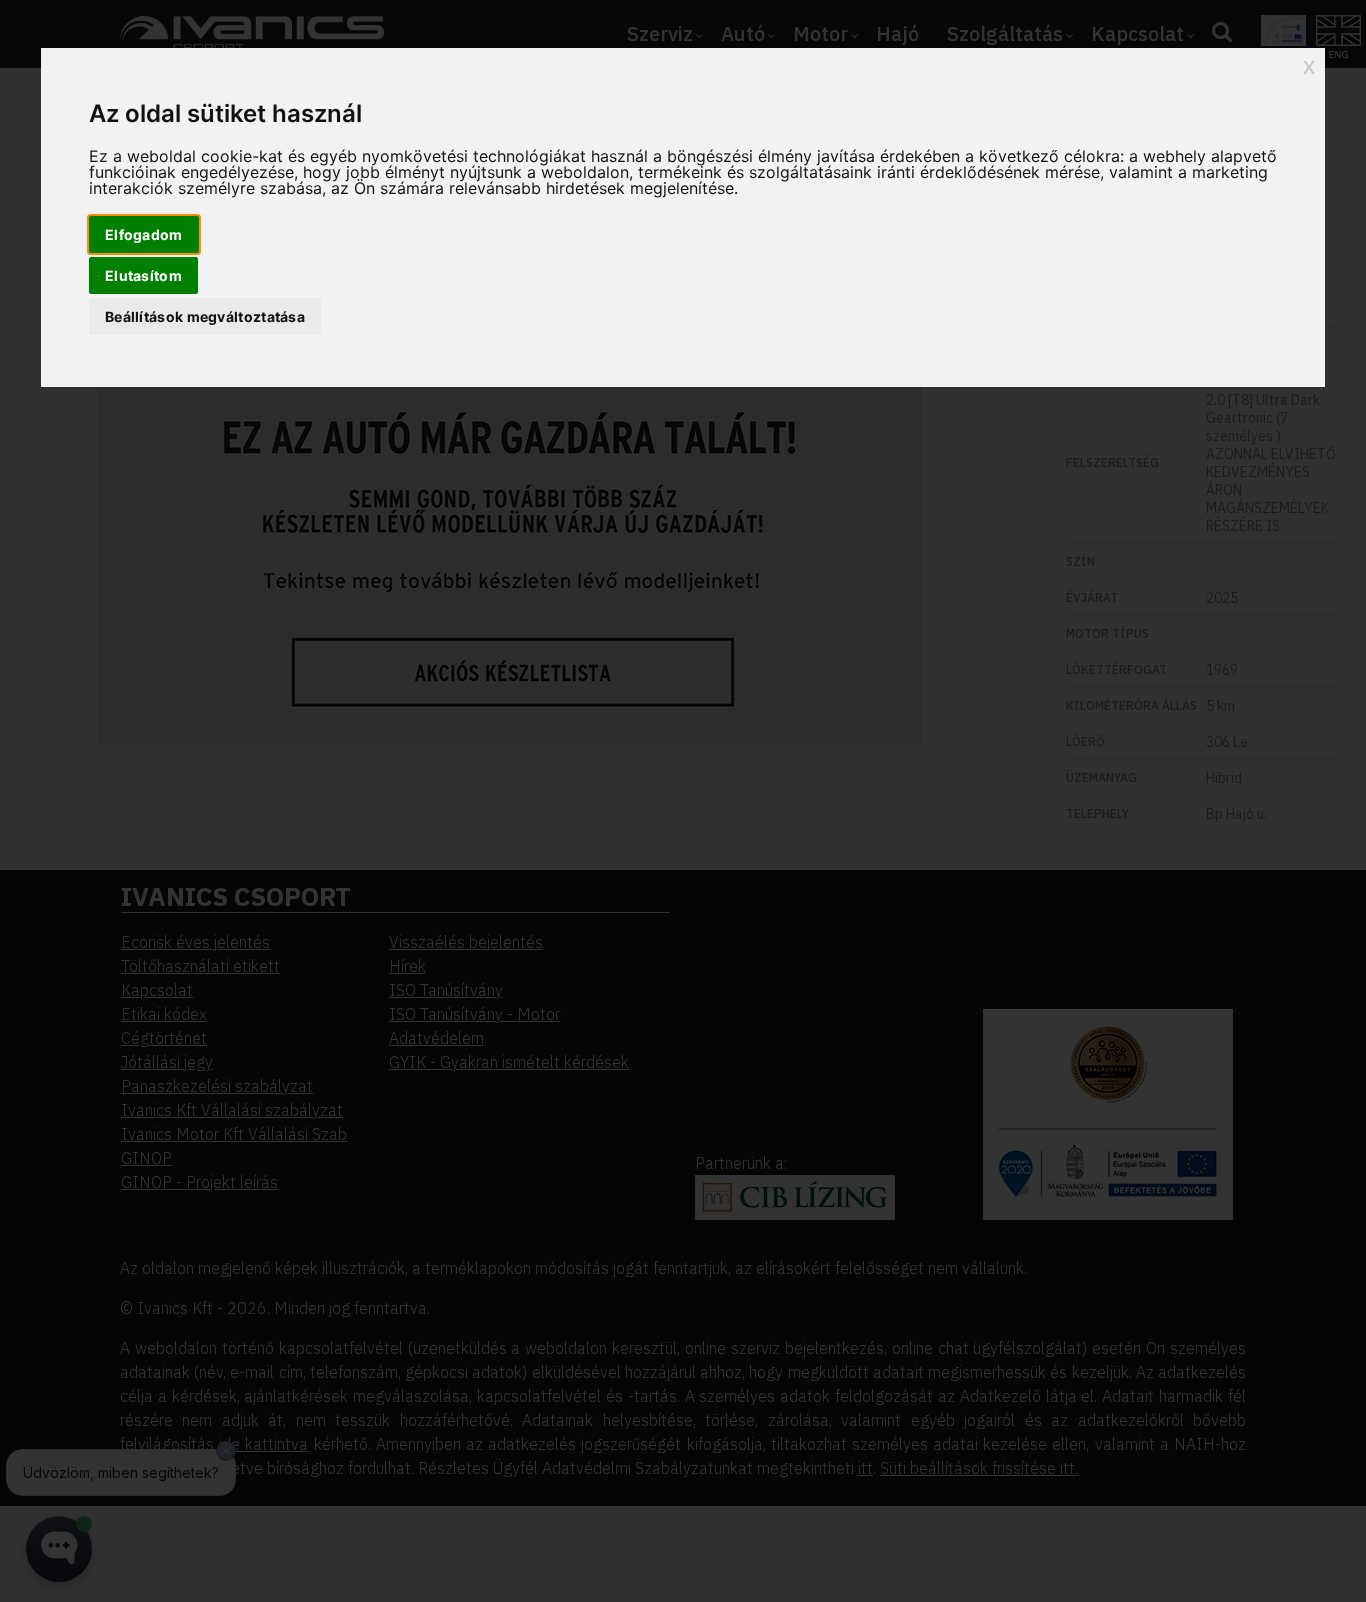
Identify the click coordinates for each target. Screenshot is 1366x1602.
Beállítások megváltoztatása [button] (205, 316)
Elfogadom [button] (144, 234)
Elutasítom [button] (143, 275)
